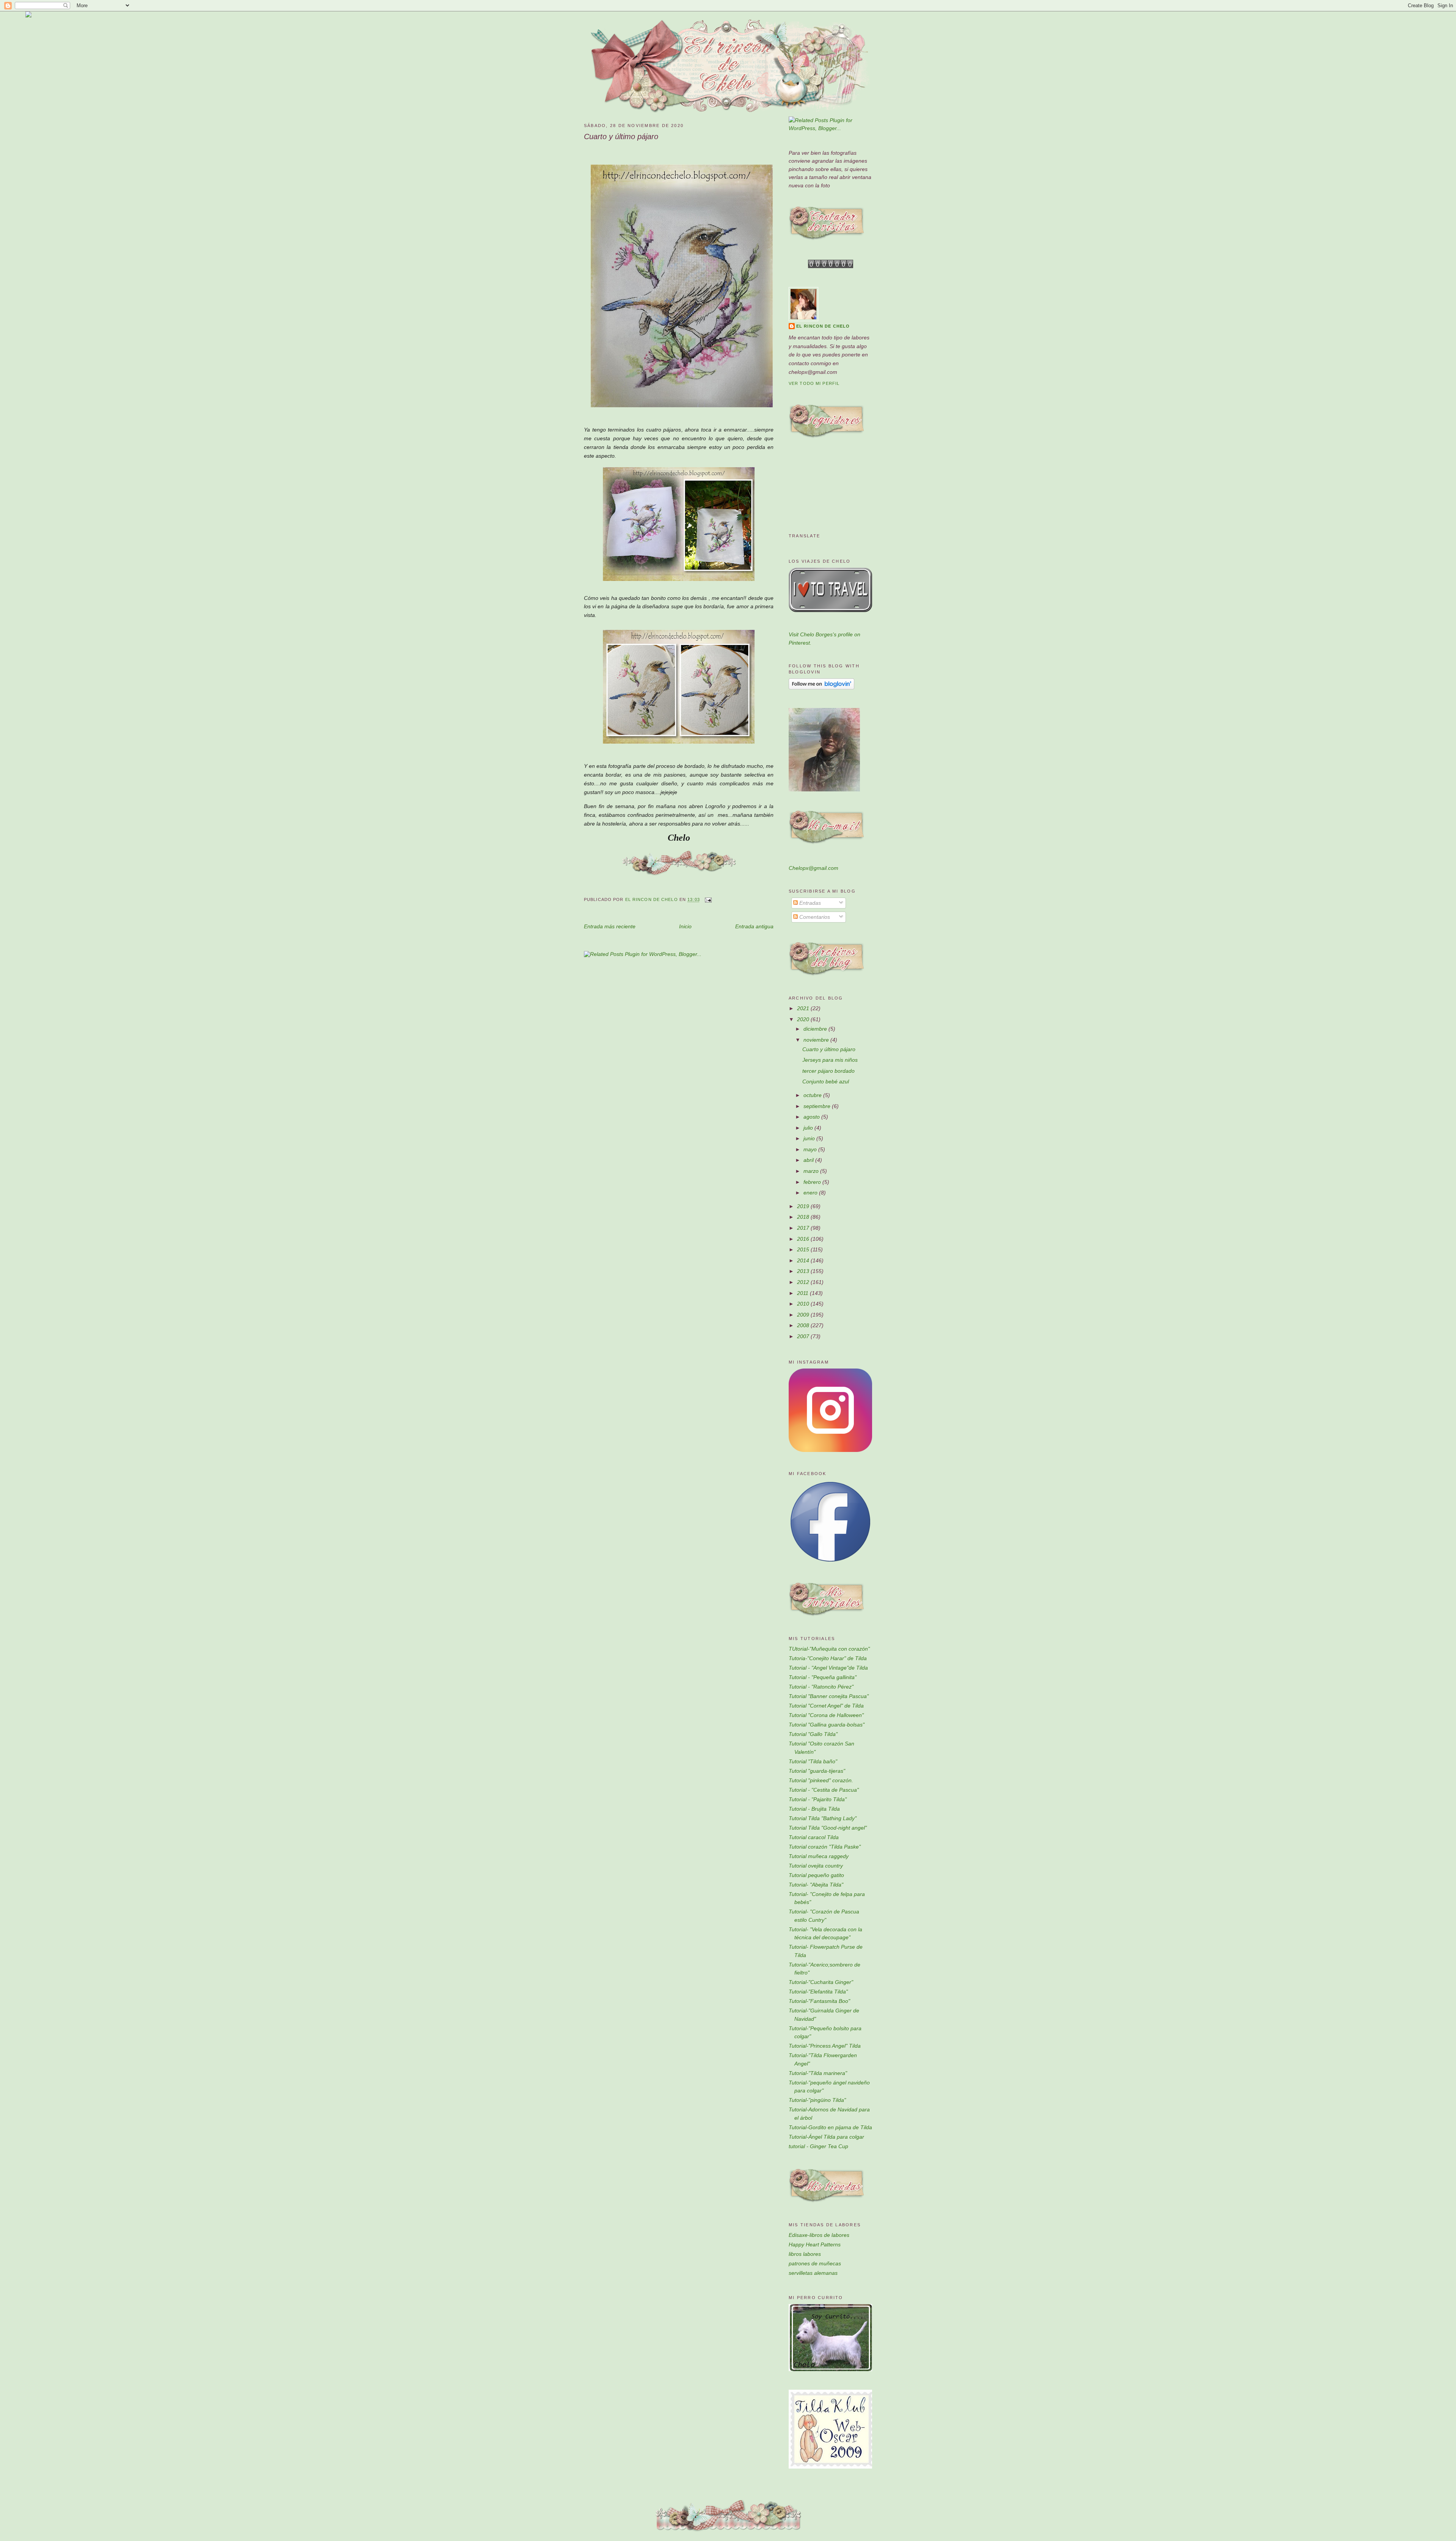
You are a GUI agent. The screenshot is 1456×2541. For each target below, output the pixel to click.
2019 (804, 1206)
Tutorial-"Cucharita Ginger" (821, 1982)
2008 (804, 1325)
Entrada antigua (754, 926)
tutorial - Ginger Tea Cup (818, 2146)
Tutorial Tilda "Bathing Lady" (823, 1818)
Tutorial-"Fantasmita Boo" (819, 2001)
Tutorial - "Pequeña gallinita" (823, 1677)
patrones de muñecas (815, 2263)
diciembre (816, 1029)
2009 (804, 1315)
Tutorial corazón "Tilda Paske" (825, 1847)
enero (811, 1193)
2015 (804, 1249)
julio (809, 1128)
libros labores (805, 2254)
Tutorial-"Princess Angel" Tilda (825, 2046)
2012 (804, 1282)
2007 (804, 1336)
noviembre (817, 1040)
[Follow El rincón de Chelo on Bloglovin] (821, 687)
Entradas (809, 903)
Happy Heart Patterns (815, 2244)
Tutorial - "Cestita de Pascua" (824, 1790)
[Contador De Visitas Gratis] (831, 266)
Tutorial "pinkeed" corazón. (821, 1780)
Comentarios (814, 917)
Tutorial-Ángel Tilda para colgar (826, 2137)
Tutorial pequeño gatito (816, 1875)
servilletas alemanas (813, 2273)
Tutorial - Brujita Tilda (814, 1809)
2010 (804, 1304)
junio (810, 1138)
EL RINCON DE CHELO (823, 326)
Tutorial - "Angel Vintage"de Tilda (828, 1668)
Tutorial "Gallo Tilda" (813, 1734)
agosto (812, 1117)
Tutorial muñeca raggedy (819, 1856)
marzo (812, 1171)
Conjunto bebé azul (826, 1081)
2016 (804, 1239)
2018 (804, 1217)
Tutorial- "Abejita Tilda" (816, 1885)
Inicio (685, 926)
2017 (804, 1228)
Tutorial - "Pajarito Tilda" (818, 1799)
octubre (813, 1095)
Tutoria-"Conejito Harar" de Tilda (828, 1658)
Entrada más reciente (610, 926)
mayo (811, 1149)
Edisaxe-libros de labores (819, 2235)
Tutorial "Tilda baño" (813, 1761)
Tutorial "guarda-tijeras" (817, 1771)
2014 (804, 1260)
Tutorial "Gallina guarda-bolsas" (827, 1725)
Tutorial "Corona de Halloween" (826, 1715)
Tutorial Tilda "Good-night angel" (828, 1828)
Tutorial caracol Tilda (814, 1837)
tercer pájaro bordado (828, 1071)
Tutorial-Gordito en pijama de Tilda (830, 2127)
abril (809, 1160)
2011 (803, 1293)
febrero (813, 1182)
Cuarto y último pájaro (829, 1049)
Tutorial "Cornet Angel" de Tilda (826, 1706)
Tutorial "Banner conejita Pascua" (829, 1696)
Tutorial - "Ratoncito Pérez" (821, 1687)
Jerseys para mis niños (830, 1060)
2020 (804, 1019)
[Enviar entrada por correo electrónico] (708, 900)
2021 (804, 1008)
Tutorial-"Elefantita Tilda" (818, 1992)
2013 (804, 1271)
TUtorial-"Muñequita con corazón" (829, 1649)
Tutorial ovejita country (816, 1866)
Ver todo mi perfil (814, 383)
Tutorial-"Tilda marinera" (818, 2073)
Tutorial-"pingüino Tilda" (817, 2100)
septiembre (818, 1106)
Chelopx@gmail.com (814, 868)
